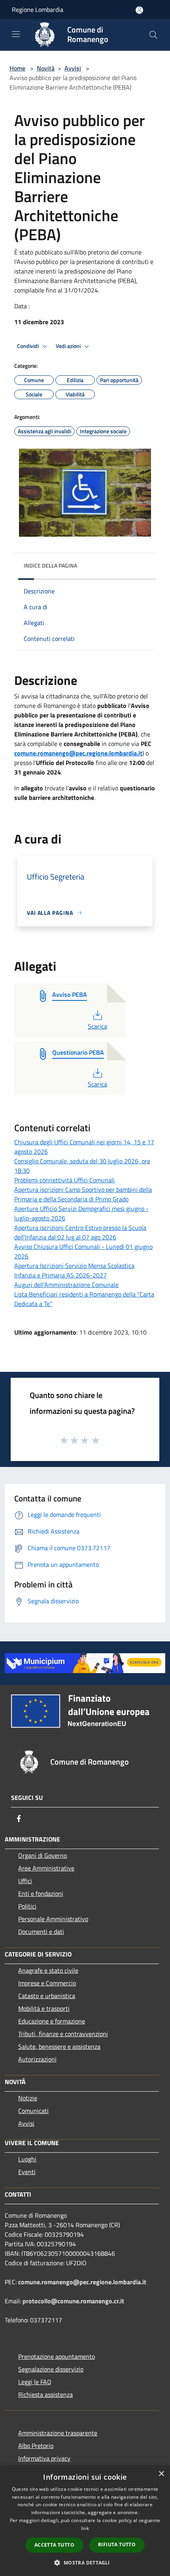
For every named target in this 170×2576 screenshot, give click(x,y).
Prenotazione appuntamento (57, 2356)
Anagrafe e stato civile (48, 1970)
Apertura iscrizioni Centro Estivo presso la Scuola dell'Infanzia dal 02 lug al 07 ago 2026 (80, 1232)
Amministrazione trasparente (58, 2433)
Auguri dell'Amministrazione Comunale (66, 1285)
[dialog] (85, 2521)
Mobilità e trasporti (44, 2008)
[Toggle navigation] (16, 34)
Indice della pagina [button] (50, 565)
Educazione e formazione (52, 2021)
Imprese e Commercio (47, 1983)
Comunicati (33, 2111)
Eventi (27, 2172)
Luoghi (27, 2159)
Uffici (25, 1881)
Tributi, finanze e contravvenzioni (63, 2034)
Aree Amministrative (46, 1868)
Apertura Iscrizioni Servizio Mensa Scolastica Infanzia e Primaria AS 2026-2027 (74, 1270)
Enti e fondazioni (41, 1893)
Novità (46, 68)
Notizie (28, 2098)
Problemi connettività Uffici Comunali (64, 1180)
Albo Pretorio (36, 2446)
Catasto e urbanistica (47, 1996)
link (85, 2528)
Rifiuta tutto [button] (117, 2544)
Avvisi (73, 68)
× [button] (161, 2474)
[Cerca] (153, 35)
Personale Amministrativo (53, 1919)
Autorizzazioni (37, 2059)
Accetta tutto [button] (54, 2545)
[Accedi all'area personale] (139, 10)
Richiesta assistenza (45, 2394)
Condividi (28, 346)
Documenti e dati (41, 1932)
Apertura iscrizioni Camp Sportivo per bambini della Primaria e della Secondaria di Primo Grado (83, 1194)
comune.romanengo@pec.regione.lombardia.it (78, 753)
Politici (27, 1906)
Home (17, 68)
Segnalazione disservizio (51, 2369)
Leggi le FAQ (35, 2382)
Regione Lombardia (38, 10)
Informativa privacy (44, 2458)
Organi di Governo (42, 1855)
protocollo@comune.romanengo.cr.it (73, 2301)
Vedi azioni (69, 346)
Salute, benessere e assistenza (59, 2046)
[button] (85, 2563)
